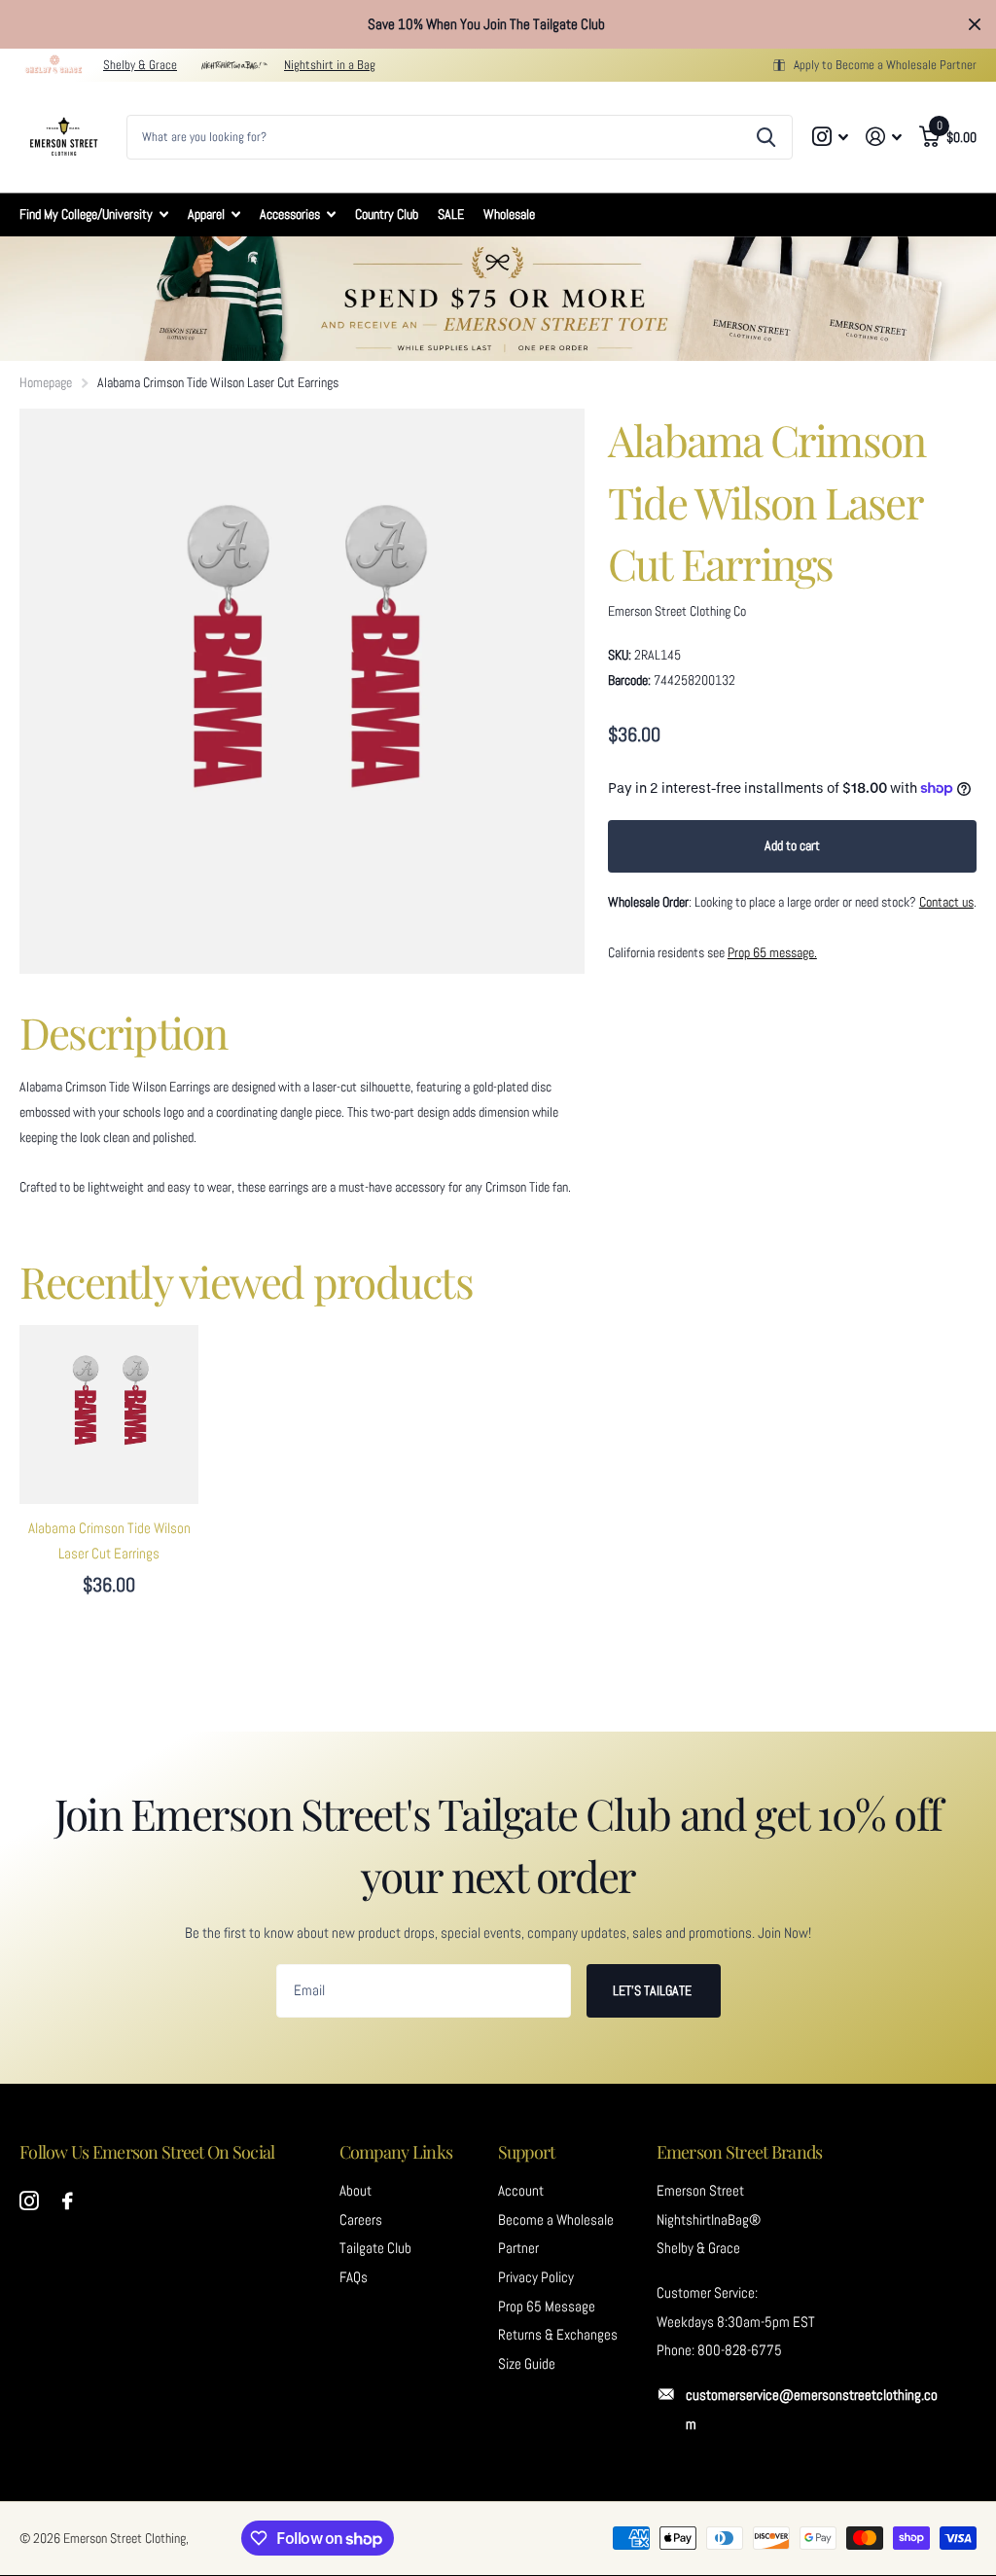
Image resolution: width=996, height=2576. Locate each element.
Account (521, 2191)
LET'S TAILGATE (654, 1990)
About (356, 2191)
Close (975, 24)
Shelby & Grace (140, 65)
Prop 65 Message (547, 2307)
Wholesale (509, 214)
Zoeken (766, 137)
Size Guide (527, 2364)
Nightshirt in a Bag (330, 65)
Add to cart (792, 845)
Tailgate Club (375, 2248)
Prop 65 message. (772, 952)
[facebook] (68, 2201)
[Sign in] (884, 137)
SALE (451, 214)
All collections (94, 215)
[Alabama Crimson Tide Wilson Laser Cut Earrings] (109, 1414)
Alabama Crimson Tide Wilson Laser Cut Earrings (109, 1540)
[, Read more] (831, 137)
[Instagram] (29, 2201)
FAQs (354, 2277)
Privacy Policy (536, 2277)
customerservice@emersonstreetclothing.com (812, 2410)
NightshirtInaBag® (709, 2220)
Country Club (387, 214)
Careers (361, 2220)
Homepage (46, 382)
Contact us (946, 902)
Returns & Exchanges (558, 2335)
